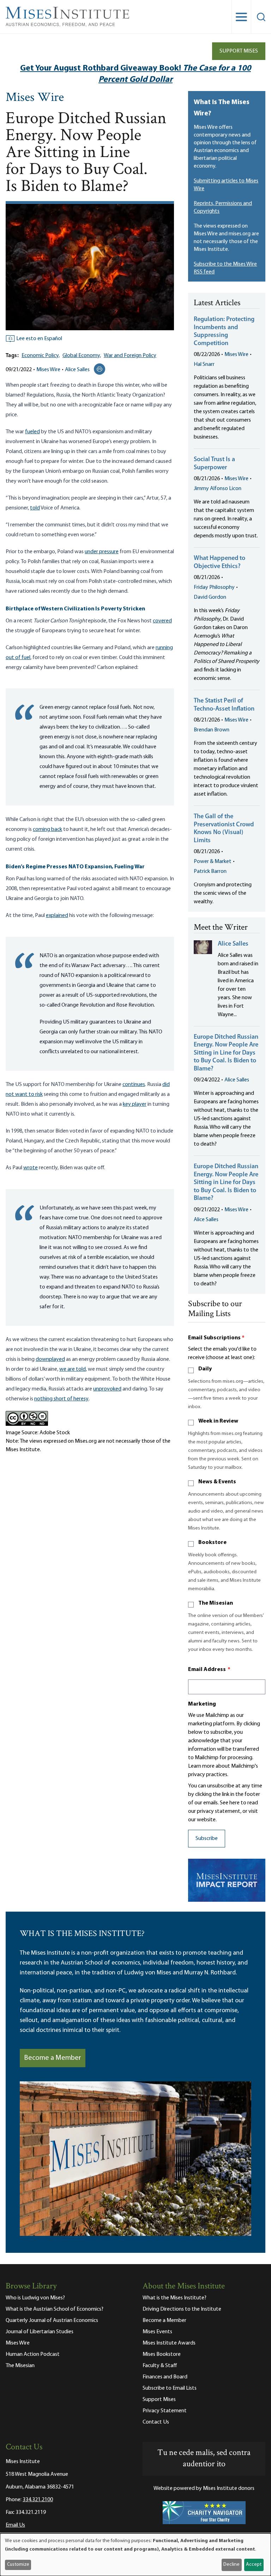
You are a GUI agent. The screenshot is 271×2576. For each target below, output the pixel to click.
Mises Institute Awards (169, 2343)
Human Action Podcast (33, 2354)
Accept (254, 2565)
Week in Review (218, 1421)
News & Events (217, 1482)
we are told (73, 1369)
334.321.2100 (38, 2500)
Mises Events (157, 2332)
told (35, 508)
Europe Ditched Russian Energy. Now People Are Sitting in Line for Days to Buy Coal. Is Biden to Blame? (226, 1053)
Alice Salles (77, 370)
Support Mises (239, 51)
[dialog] (135, 2555)
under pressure (102, 552)
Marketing (202, 1704)
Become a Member (53, 2058)
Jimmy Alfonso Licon (218, 489)
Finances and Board (165, 2377)
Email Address (209, 1670)
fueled (32, 432)
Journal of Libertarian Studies (40, 2332)
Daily (205, 1369)
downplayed (50, 1359)
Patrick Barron (210, 871)
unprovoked (107, 1389)
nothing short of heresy (61, 1399)
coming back (47, 829)
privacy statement (219, 1811)
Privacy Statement (165, 2411)
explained (57, 916)
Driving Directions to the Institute (182, 2309)
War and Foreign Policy (130, 356)
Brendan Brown (212, 730)
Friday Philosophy (214, 587)
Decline (231, 2565)
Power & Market (213, 862)
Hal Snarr (204, 364)
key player (135, 1104)
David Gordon (210, 597)
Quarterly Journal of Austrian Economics (52, 2321)
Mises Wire (35, 98)
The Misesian (216, 1603)
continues (134, 1085)
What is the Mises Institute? (174, 2298)
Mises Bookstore (162, 2354)
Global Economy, (82, 356)
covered (162, 621)
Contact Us (156, 2422)
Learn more (201, 1766)
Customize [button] (18, 2565)
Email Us (15, 2525)
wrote (31, 1168)
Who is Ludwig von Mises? (35, 2298)
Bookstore (212, 1543)
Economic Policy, (41, 356)
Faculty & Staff (160, 2366)
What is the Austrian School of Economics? (55, 2309)
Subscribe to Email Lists (170, 2388)
